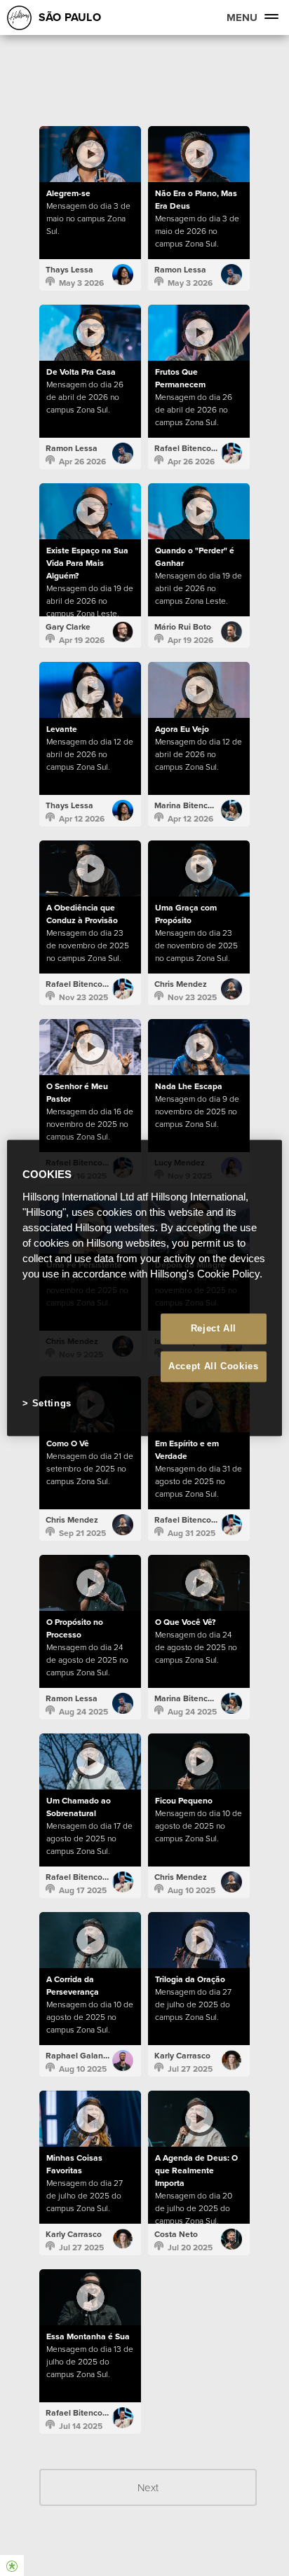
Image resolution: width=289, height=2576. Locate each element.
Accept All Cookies (214, 1366)
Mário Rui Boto (183, 627)
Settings (52, 1403)
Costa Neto (176, 2234)
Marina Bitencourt (189, 805)
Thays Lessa (69, 270)
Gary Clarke (68, 627)
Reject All (214, 1328)
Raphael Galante (78, 2056)
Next (148, 2487)
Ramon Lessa (180, 270)
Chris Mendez (181, 984)
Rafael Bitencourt (188, 448)
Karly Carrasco (182, 2056)
